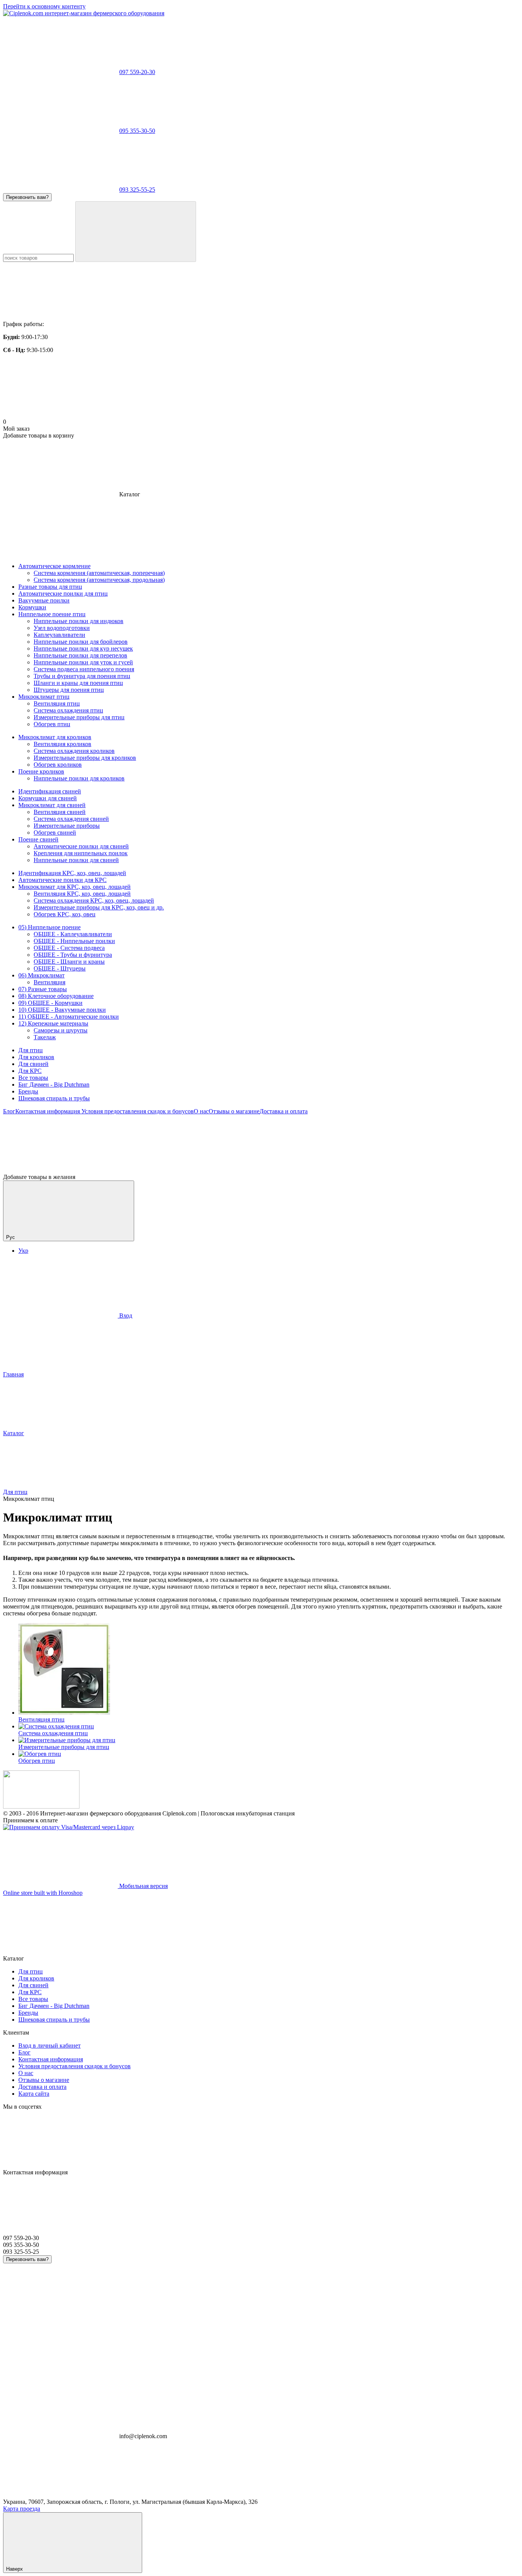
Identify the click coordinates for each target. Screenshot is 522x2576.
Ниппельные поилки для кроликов (79, 778)
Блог (9, 1111)
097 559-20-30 (137, 72)
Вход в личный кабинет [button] (49, 2045)
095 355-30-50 (137, 131)
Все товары (33, 1078)
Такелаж (45, 1037)
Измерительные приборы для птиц (79, 717)
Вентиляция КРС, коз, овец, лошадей (82, 894)
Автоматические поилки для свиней (81, 846)
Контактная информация (48, 1111)
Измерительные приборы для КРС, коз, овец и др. (99, 907)
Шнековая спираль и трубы (54, 1098)
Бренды (28, 1091)
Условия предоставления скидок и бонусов (137, 1111)
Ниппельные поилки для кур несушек (83, 648)
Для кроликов (36, 1057)
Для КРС (30, 1071)
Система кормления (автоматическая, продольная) (99, 580)
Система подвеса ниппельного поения (84, 669)
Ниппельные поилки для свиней (76, 860)
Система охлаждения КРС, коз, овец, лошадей (94, 900)
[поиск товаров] (136, 232)
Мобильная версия (143, 1886)
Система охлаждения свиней (71, 819)
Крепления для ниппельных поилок (81, 853)
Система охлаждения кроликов (74, 751)
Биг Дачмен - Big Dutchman (54, 1085)
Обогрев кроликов (58, 765)
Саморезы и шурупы (61, 1030)
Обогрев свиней (55, 833)
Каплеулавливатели (59, 635)
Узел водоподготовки (62, 628)
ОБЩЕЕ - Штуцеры (60, 968)
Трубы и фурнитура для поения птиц (82, 676)
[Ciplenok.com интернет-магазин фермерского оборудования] (41, 1806)
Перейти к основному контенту (44, 6)
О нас (201, 1111)
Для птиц (31, 1050)
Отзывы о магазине (234, 1111)
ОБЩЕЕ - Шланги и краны (69, 962)
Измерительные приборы (67, 826)
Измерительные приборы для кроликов (85, 758)
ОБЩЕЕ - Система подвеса (69, 948)
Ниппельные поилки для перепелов (80, 655)
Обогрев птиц (52, 724)
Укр (23, 1251)
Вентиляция (49, 982)
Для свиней (33, 1064)
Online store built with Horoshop (43, 1893)
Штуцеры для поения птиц (69, 690)
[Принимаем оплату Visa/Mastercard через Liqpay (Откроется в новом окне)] (69, 1827)
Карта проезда (22, 2509)
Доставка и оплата (284, 1111)
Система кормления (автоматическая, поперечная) (99, 573)
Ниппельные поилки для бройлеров (81, 642)
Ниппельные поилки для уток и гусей (83, 662)
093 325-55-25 (137, 190)
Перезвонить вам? (27, 197)
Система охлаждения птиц (68, 710)
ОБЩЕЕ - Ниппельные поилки (74, 941)
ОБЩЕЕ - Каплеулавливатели (73, 934)
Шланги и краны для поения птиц (78, 683)
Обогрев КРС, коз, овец (65, 914)
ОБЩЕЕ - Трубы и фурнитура (73, 955)
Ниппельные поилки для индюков (79, 621)
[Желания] (261, 1144)
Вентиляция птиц (57, 703)
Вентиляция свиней (60, 812)
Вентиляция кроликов (62, 744)
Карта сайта (34, 2094)
